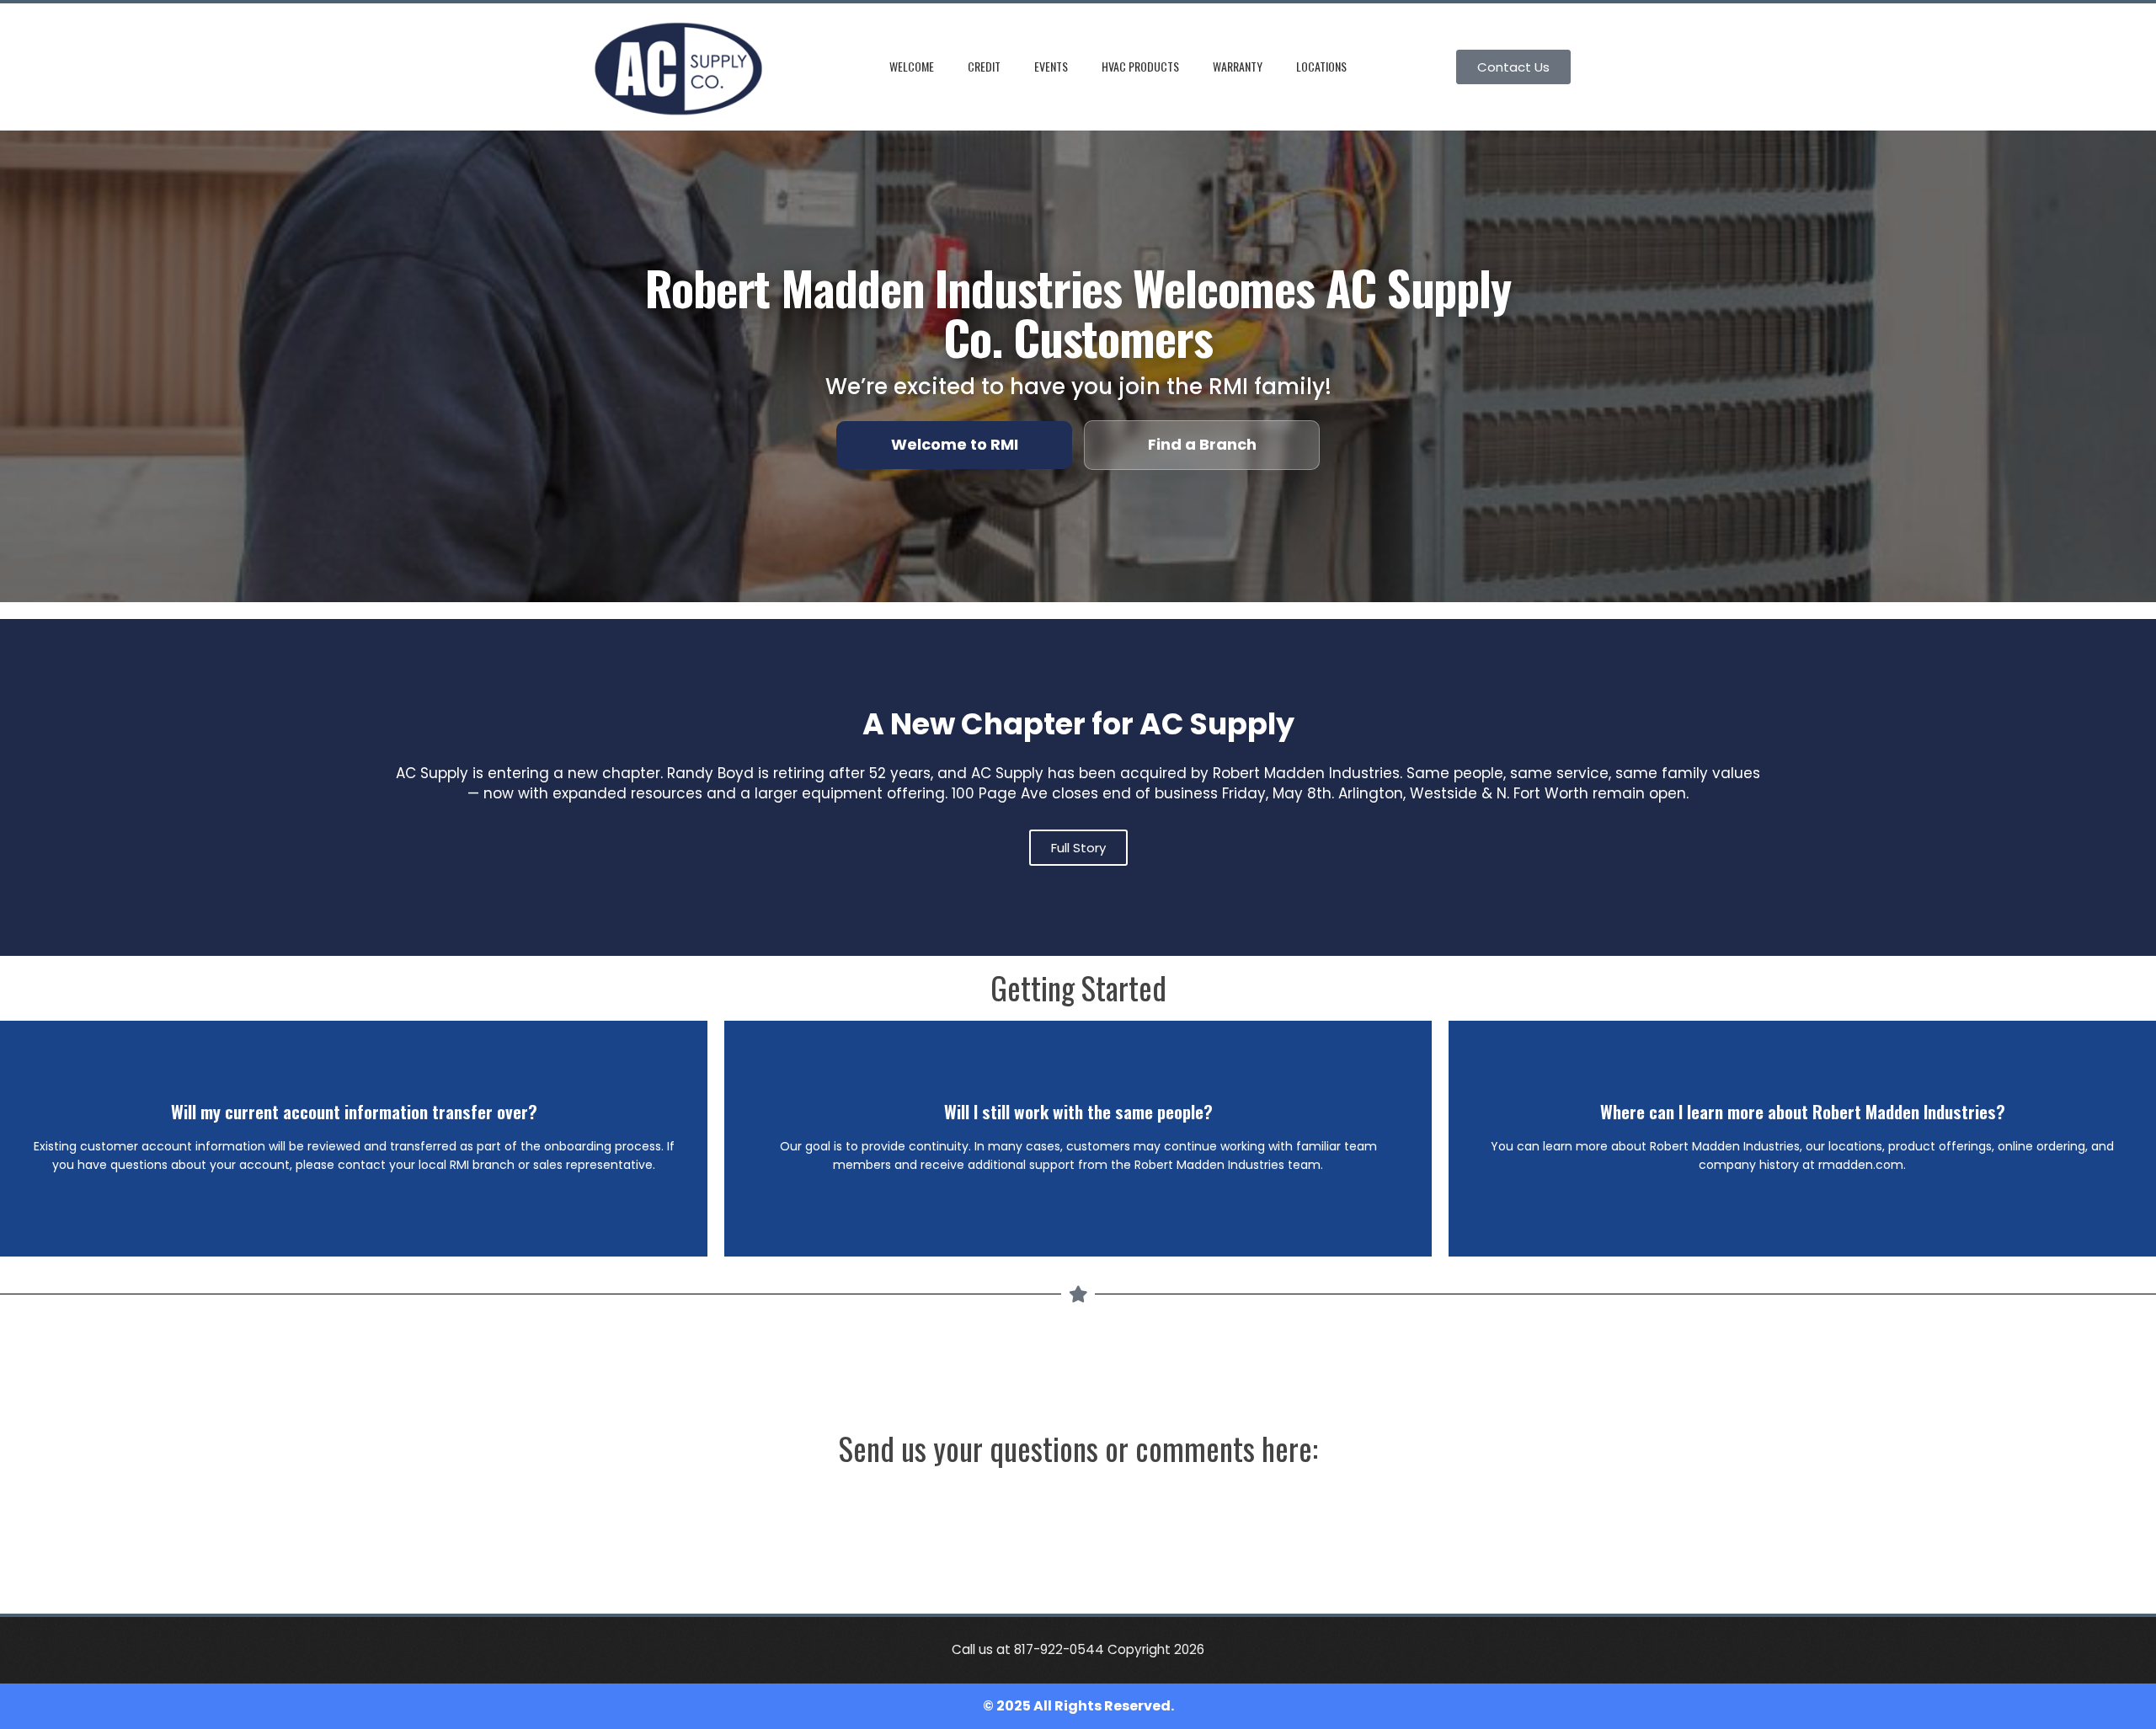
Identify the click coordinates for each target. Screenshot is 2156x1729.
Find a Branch (1202, 444)
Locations (1321, 66)
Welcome (912, 66)
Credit (984, 66)
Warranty (1238, 66)
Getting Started (1078, 987)
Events (1051, 66)
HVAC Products (1140, 66)
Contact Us (1513, 67)
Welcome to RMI (955, 444)
